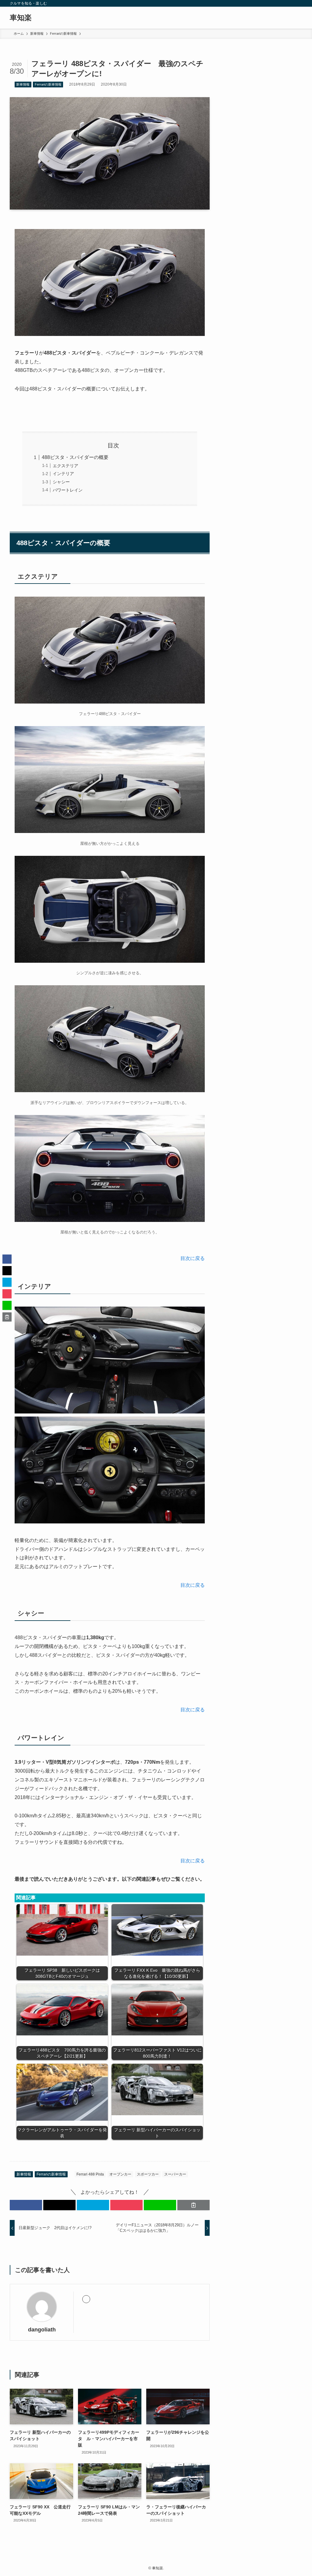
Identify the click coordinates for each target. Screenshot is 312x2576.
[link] (86, 2299)
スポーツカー (148, 2174)
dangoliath (42, 2330)
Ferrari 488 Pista (90, 2174)
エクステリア (66, 466)
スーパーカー (175, 2174)
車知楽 (21, 18)
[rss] (290, 3)
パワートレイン (68, 490)
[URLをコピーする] (193, 2205)
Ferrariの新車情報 (48, 84)
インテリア (63, 474)
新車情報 (23, 84)
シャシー (61, 482)
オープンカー (120, 2174)
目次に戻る (193, 1258)
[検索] (298, 3)
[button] (26, 2205)
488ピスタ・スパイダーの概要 (75, 457)
